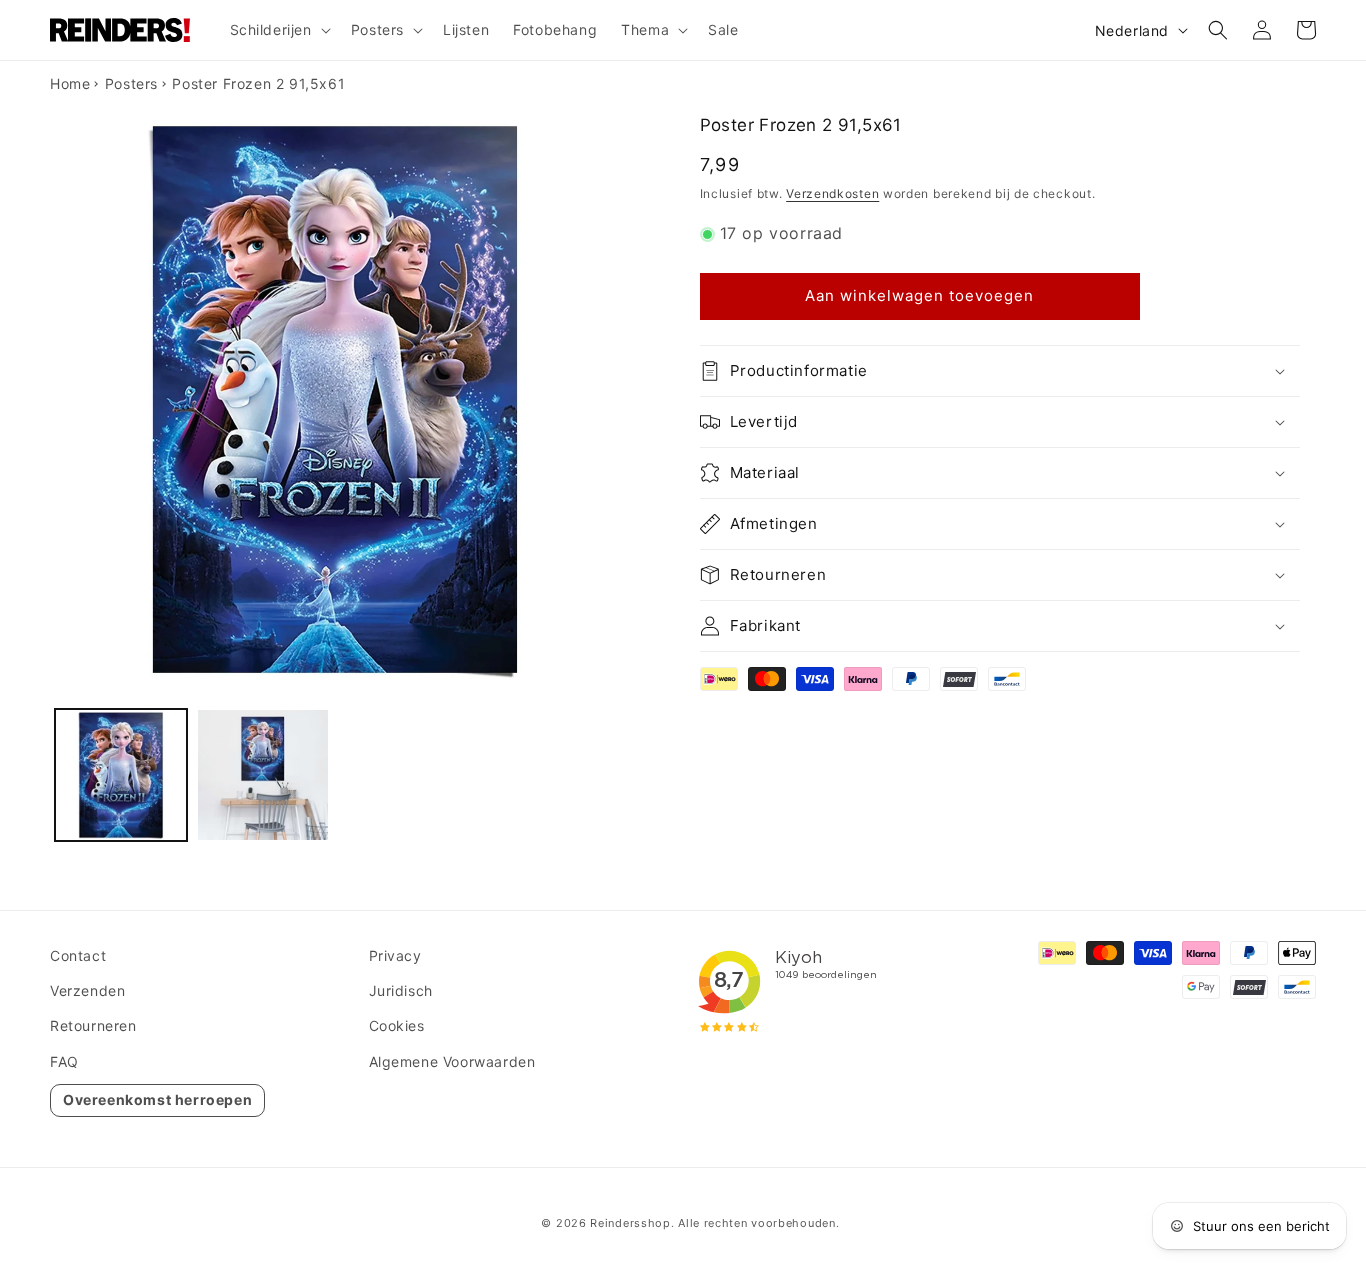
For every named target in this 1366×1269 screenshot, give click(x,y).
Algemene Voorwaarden (452, 1061)
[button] (278, 30)
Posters (131, 83)
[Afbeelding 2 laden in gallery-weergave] (263, 775)
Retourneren (93, 1025)
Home (70, 83)
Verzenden (87, 990)
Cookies (397, 1025)
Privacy (395, 955)
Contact (78, 955)
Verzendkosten (832, 193)
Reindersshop (630, 1223)
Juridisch (401, 990)
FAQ (64, 1061)
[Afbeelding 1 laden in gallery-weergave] (121, 775)
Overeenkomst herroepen (157, 1099)
